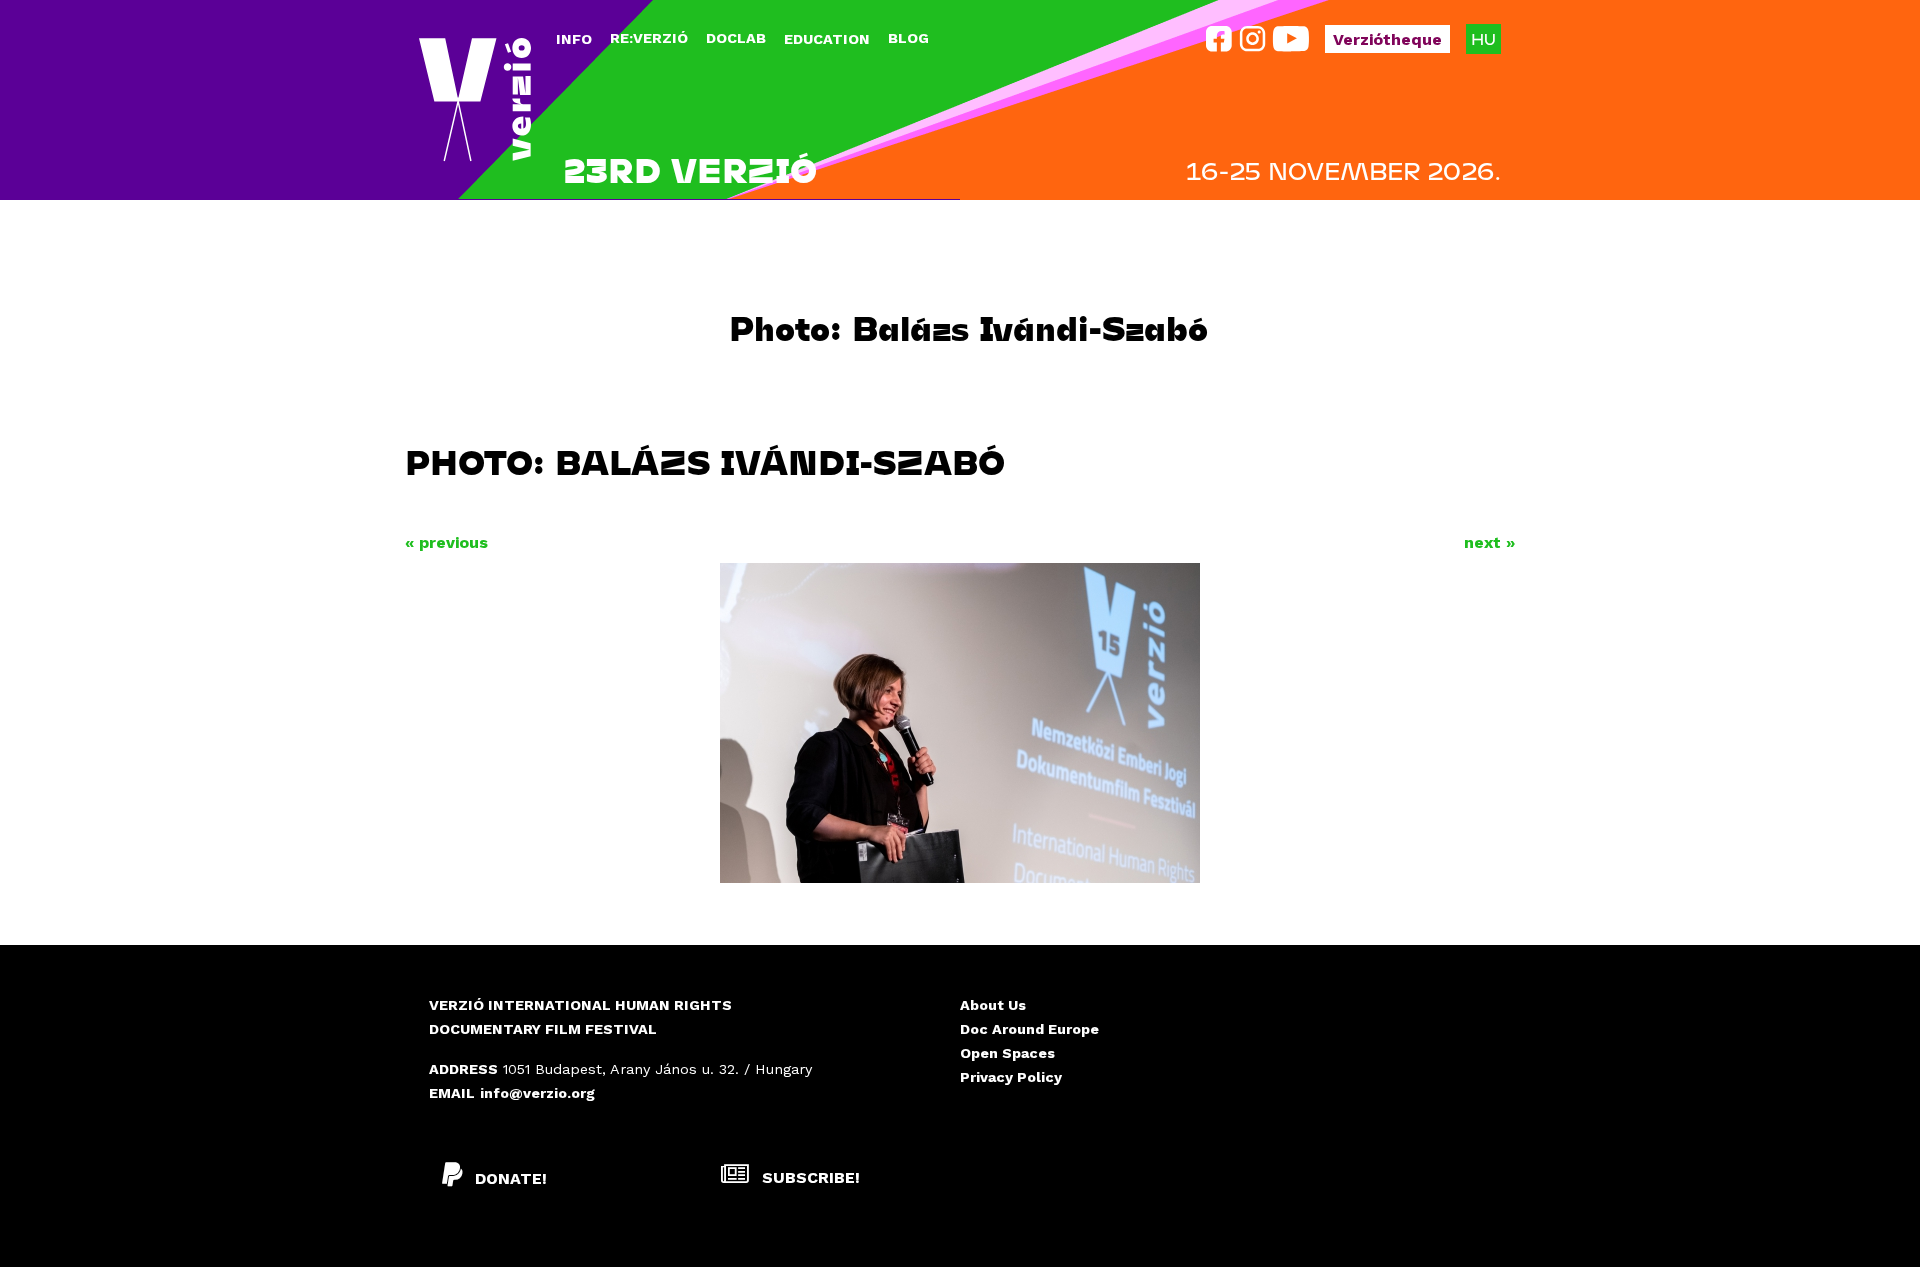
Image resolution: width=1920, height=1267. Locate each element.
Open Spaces (1007, 1053)
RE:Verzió (649, 38)
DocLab (736, 38)
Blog (908, 38)
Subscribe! (808, 1177)
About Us (993, 1005)
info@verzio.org (537, 1093)
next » (1489, 542)
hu (1483, 38)
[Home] (475, 100)
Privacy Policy (1011, 1077)
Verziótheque (1387, 39)
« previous (446, 542)
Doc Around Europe (1029, 1029)
